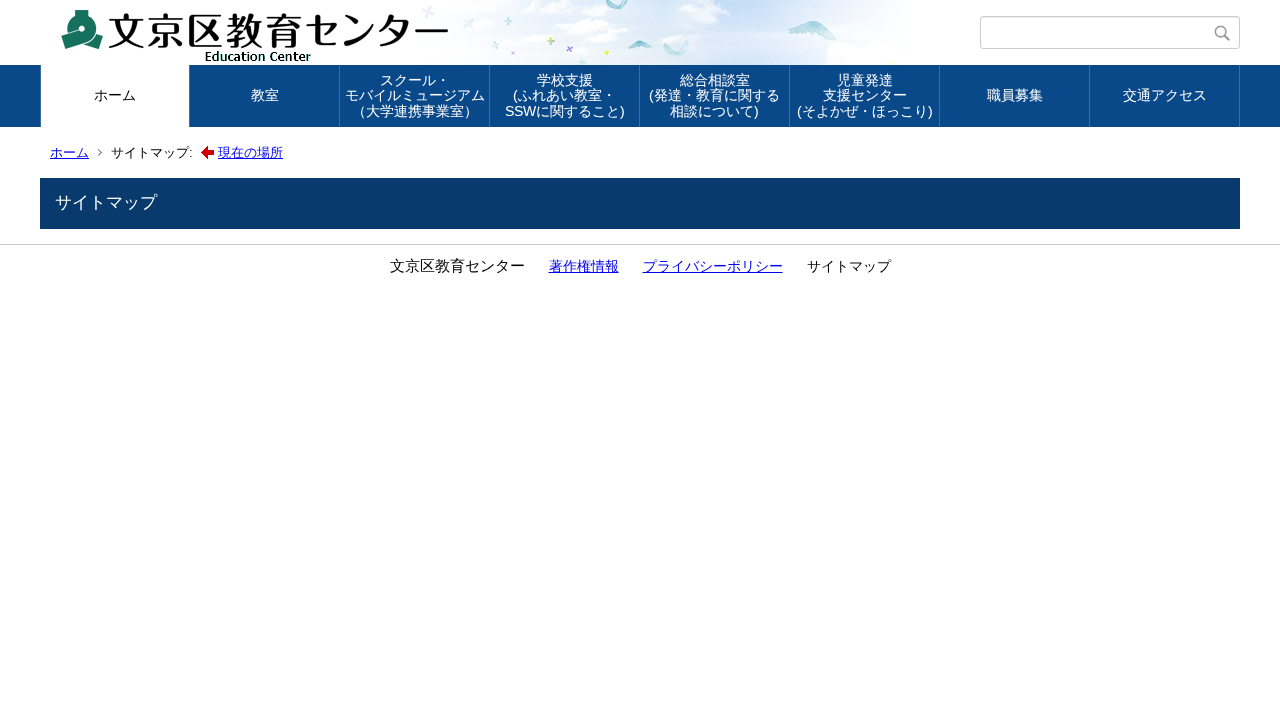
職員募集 (1015, 95)
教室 (265, 95)
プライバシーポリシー (713, 266)
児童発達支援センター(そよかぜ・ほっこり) (865, 95)
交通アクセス (1165, 95)
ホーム (115, 95)
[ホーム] (512, 33)
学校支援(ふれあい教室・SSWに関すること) (565, 95)
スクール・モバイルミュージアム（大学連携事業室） (415, 95)
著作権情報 (584, 266)
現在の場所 (250, 152)
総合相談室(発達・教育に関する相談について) (714, 95)
